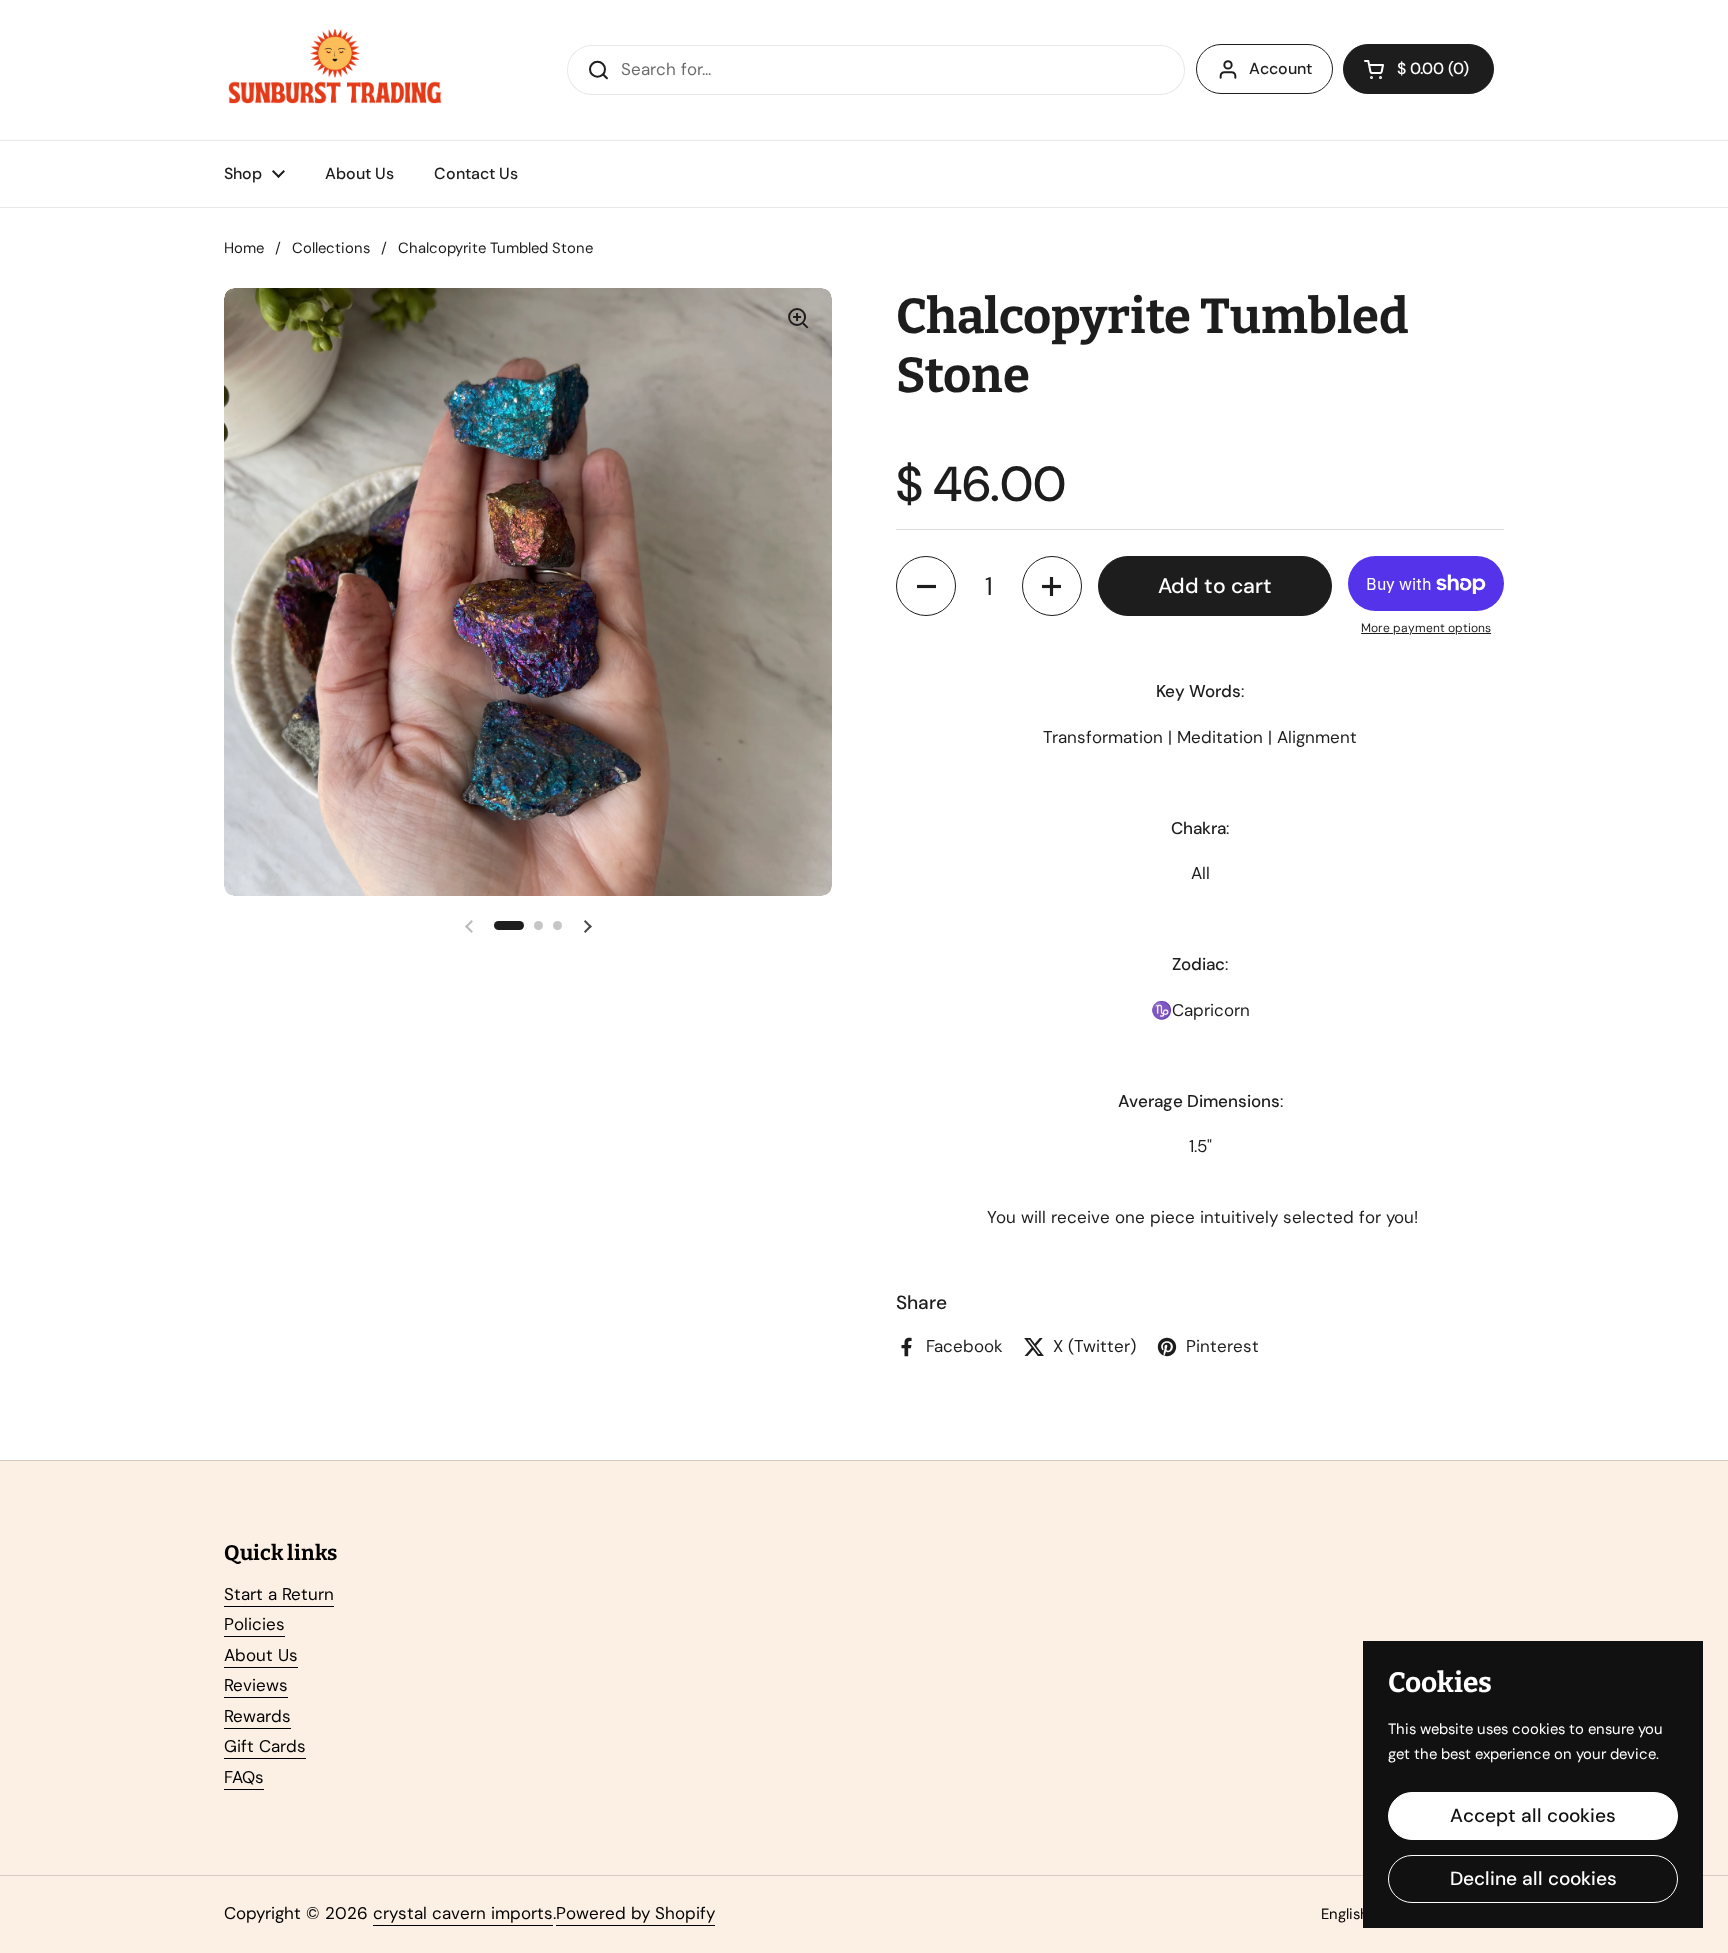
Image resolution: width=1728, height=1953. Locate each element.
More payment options (1426, 628)
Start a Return (279, 1594)
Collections (331, 248)
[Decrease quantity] (926, 586)
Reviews (256, 1685)
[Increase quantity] (1052, 586)
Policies (254, 1624)
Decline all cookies (1533, 1878)
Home (244, 248)
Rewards (257, 1716)
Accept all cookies (1533, 1815)
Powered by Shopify (635, 1913)
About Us (261, 1655)
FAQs (244, 1777)
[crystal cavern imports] (335, 70)
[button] (1418, 69)
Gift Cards (265, 1746)
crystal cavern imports (463, 1913)
